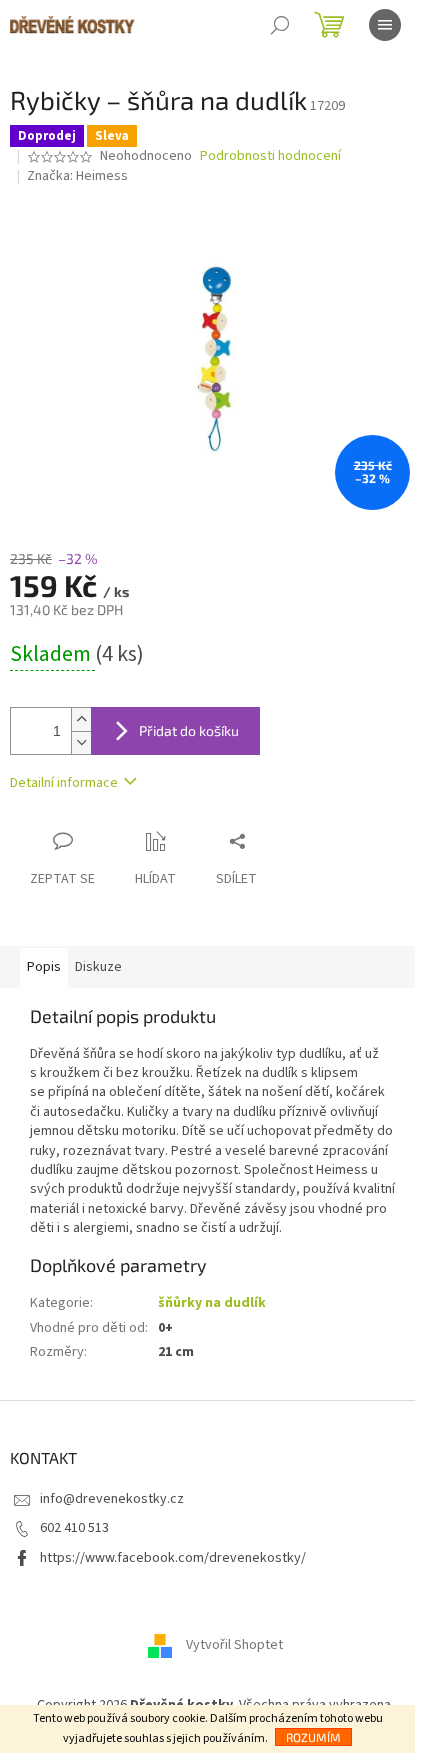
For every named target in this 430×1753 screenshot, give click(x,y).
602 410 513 (74, 1528)
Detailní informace (64, 783)
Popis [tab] (44, 967)
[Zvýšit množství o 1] (81, 719)
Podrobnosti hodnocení (270, 156)
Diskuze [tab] (98, 967)
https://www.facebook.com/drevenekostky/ (173, 1558)
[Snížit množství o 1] (81, 742)
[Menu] (385, 25)
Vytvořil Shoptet (234, 1645)
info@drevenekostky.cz (112, 1499)
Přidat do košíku (189, 730)
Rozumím (313, 1737)
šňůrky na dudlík (212, 1303)
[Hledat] (280, 25)
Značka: (77, 176)
